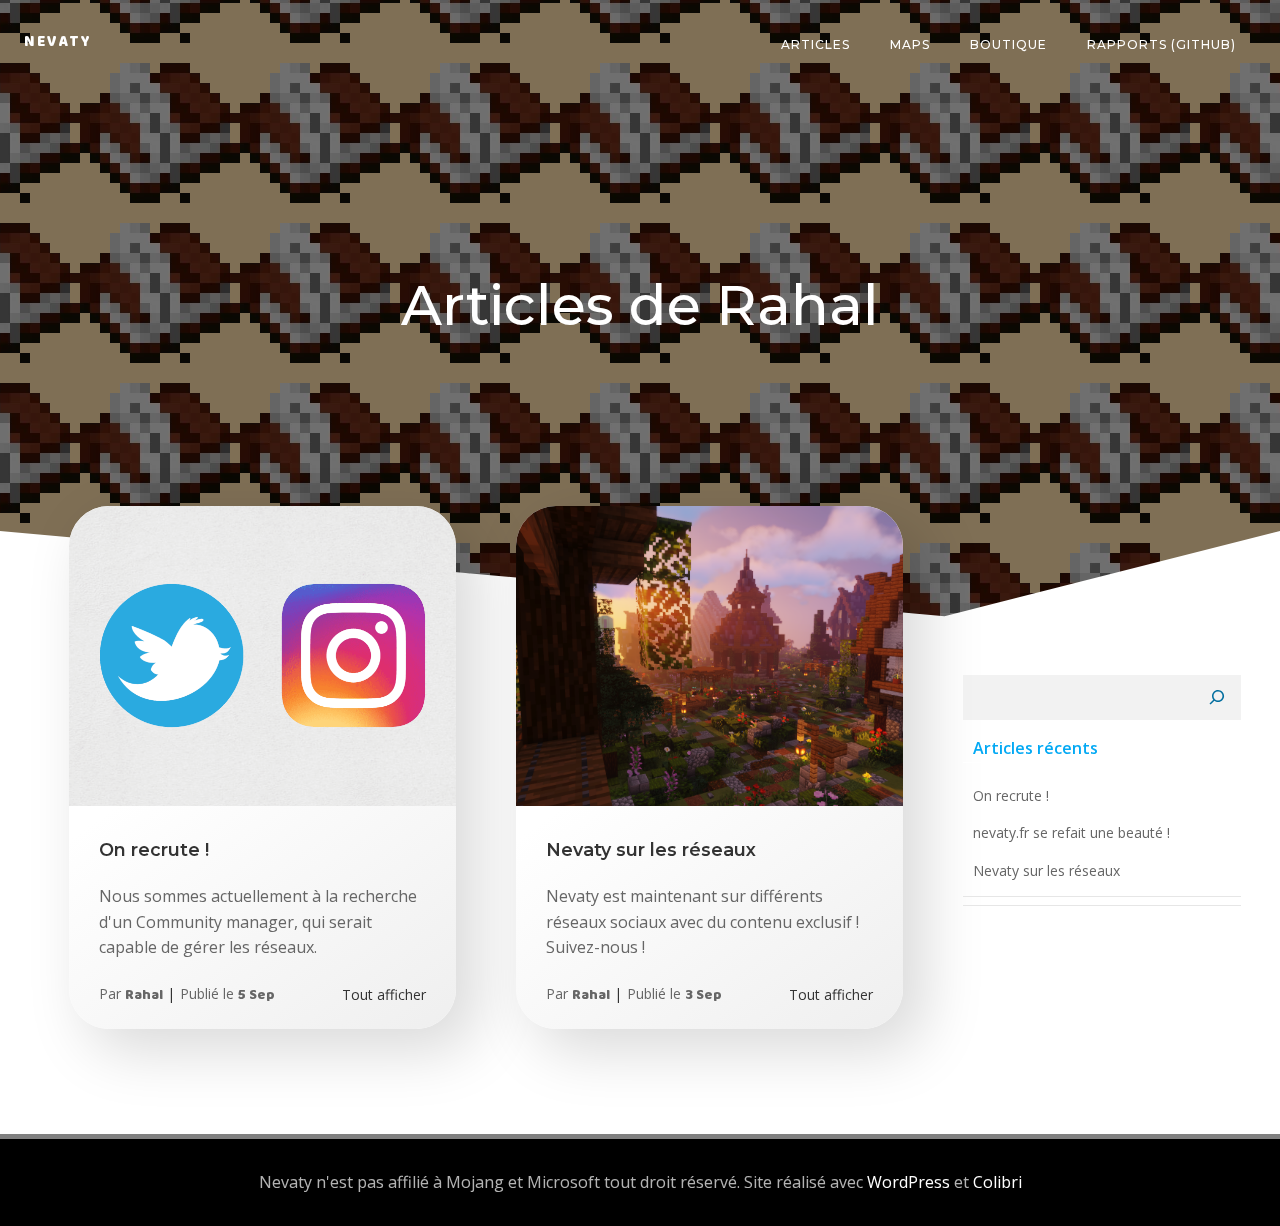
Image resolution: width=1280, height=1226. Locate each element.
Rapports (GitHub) (1161, 44)
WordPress (908, 1182)
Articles (815, 44)
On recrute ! (1011, 795)
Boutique (1008, 44)
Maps (910, 44)
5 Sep (256, 998)
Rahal (144, 998)
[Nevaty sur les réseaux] (709, 654)
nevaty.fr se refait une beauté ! (1071, 832)
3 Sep (703, 998)
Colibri (997, 1182)
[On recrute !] (262, 654)
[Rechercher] (1217, 698)
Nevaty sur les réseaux (1046, 870)
